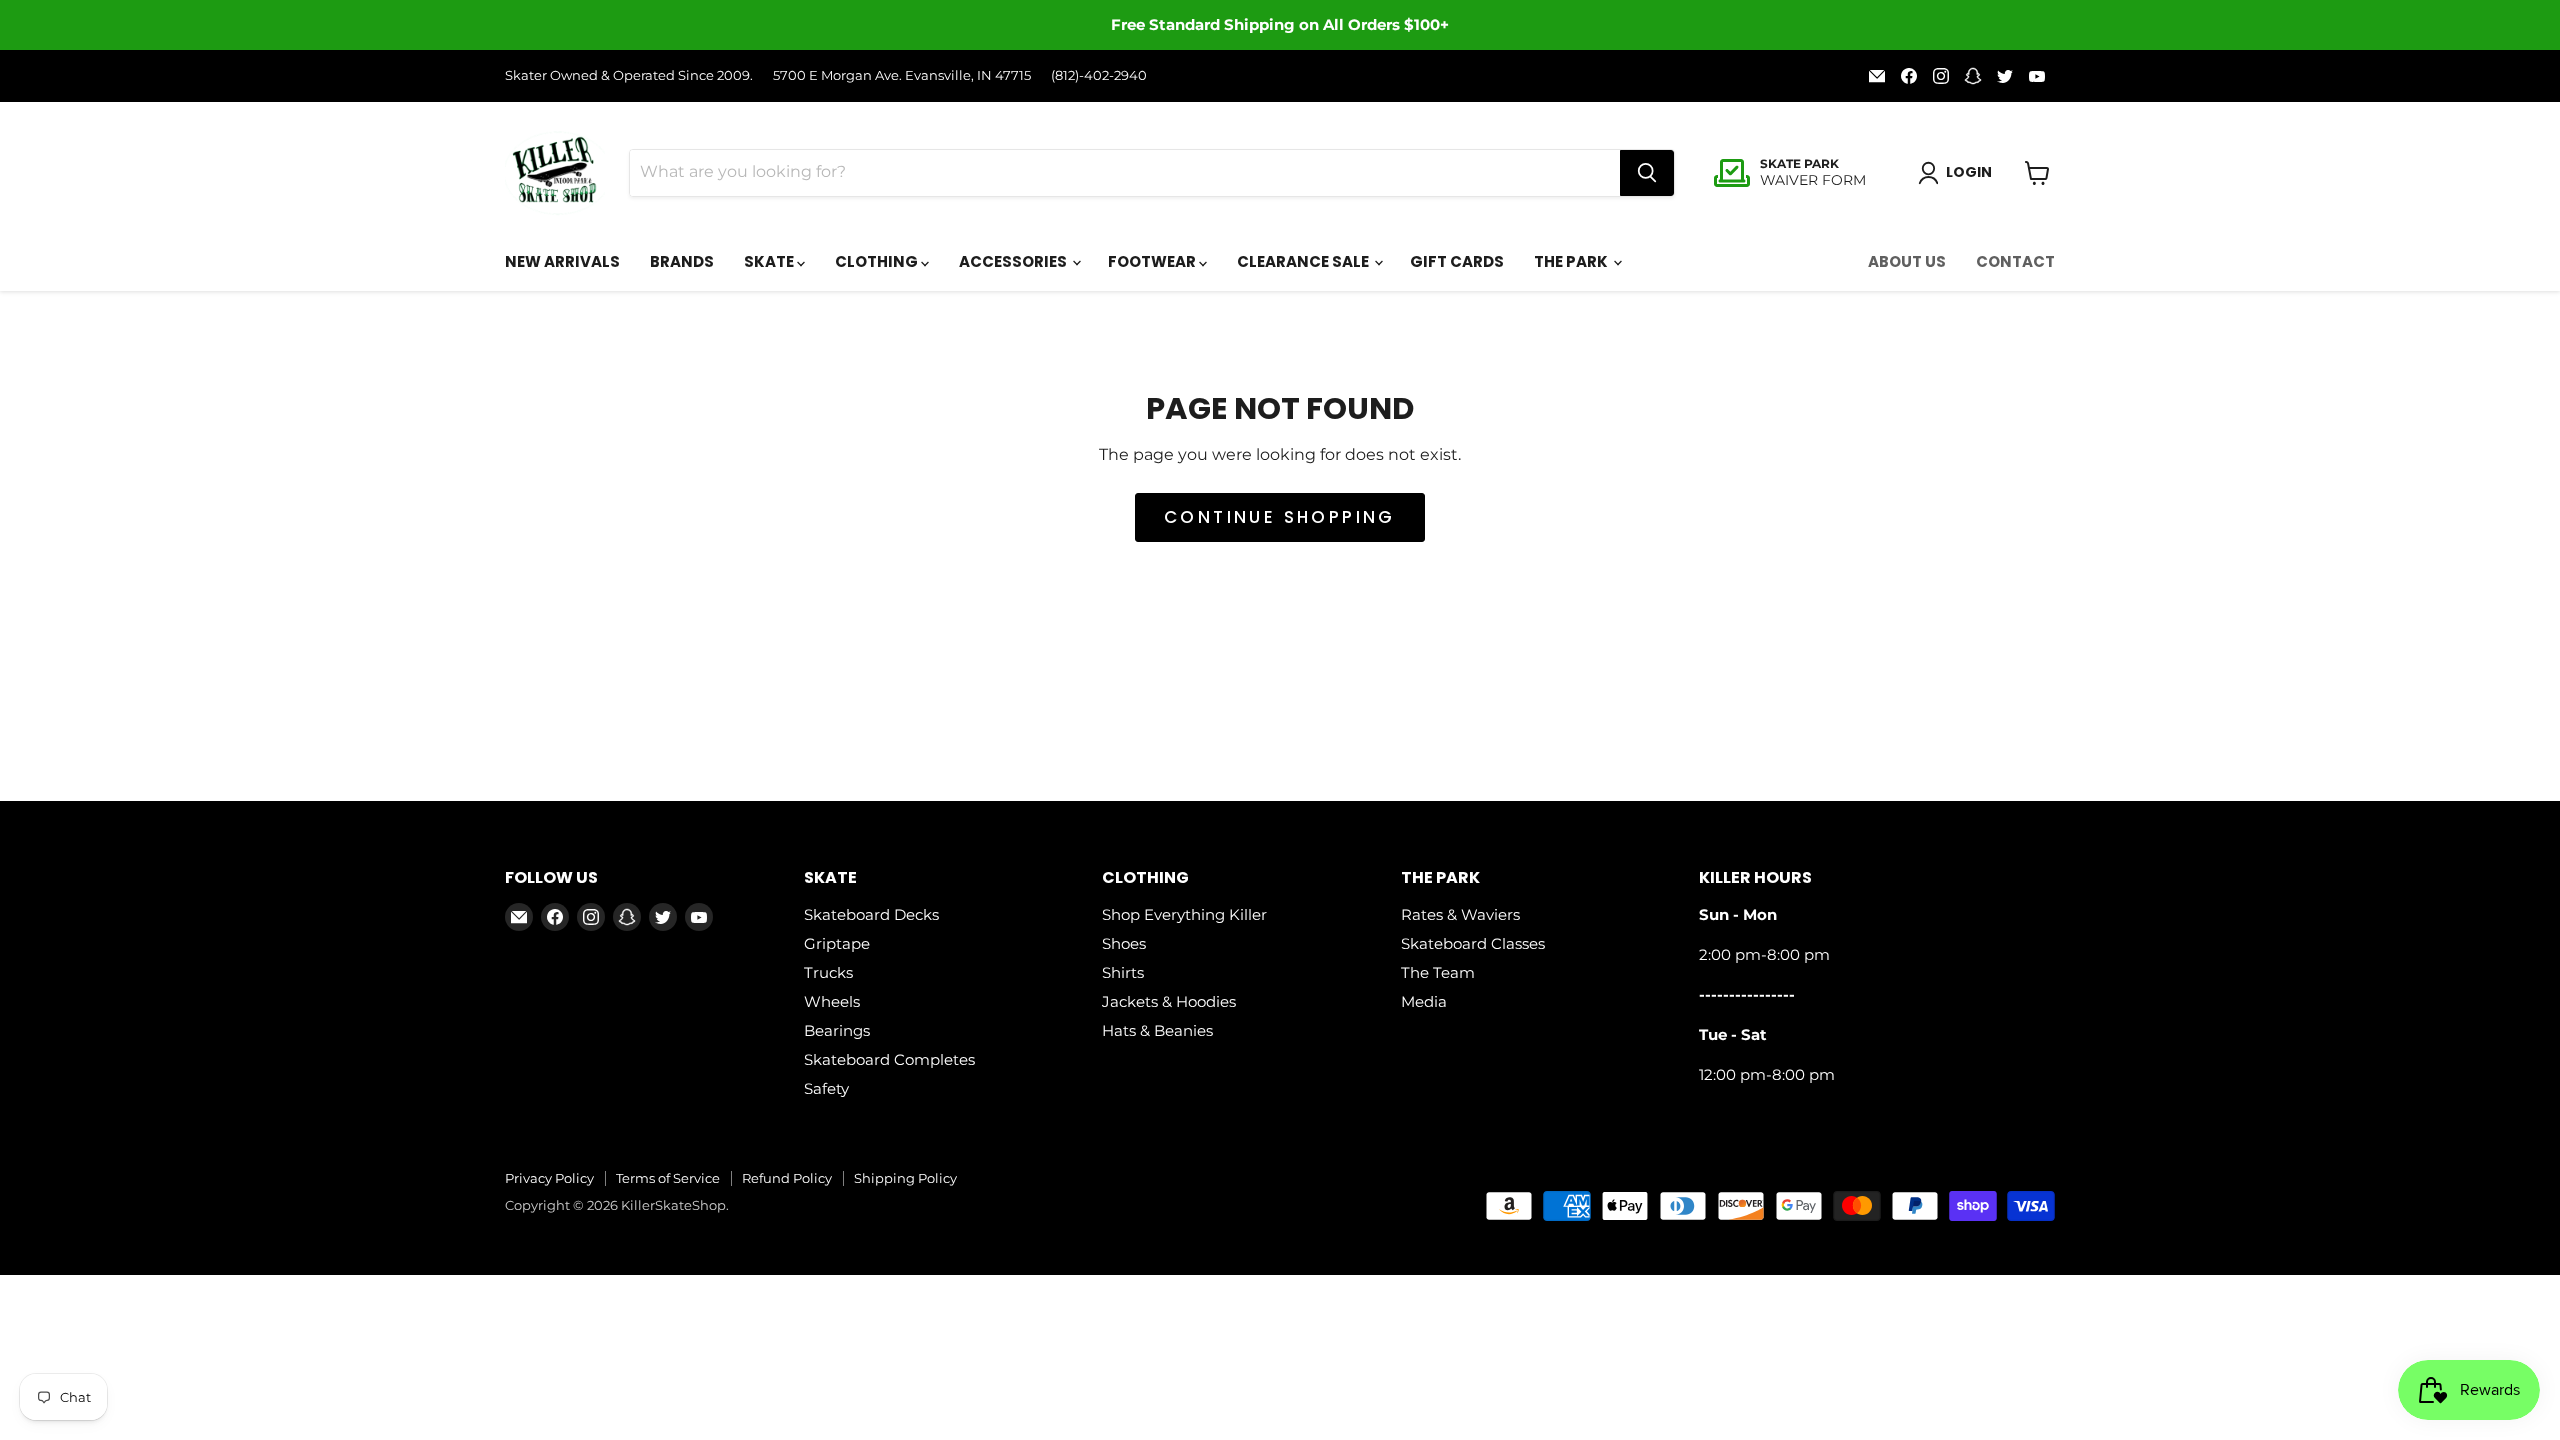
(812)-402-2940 (1099, 75)
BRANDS (682, 261)
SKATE (770, 261)
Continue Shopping (1280, 517)
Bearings (837, 1030)
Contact (2015, 261)
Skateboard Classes (1473, 943)
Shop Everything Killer (1184, 914)
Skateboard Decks (871, 914)
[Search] (1647, 173)
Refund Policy (787, 1178)
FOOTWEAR (1153, 261)
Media (1424, 1001)
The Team (1438, 972)
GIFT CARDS (1457, 261)
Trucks (828, 972)
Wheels (832, 1001)
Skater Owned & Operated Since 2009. (629, 75)
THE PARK (1572, 261)
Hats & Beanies (1157, 1030)
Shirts (1123, 972)
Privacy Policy (549, 1178)
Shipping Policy (905, 1178)
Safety (826, 1088)
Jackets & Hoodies (1169, 1001)
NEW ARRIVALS (562, 261)
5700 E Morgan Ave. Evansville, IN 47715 (902, 75)
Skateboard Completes (889, 1059)
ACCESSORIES (1014, 261)
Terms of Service (668, 1178)
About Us (1907, 261)
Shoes (1124, 943)
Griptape (837, 943)
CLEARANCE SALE (1304, 261)
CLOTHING (878, 261)
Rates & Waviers (1460, 914)
